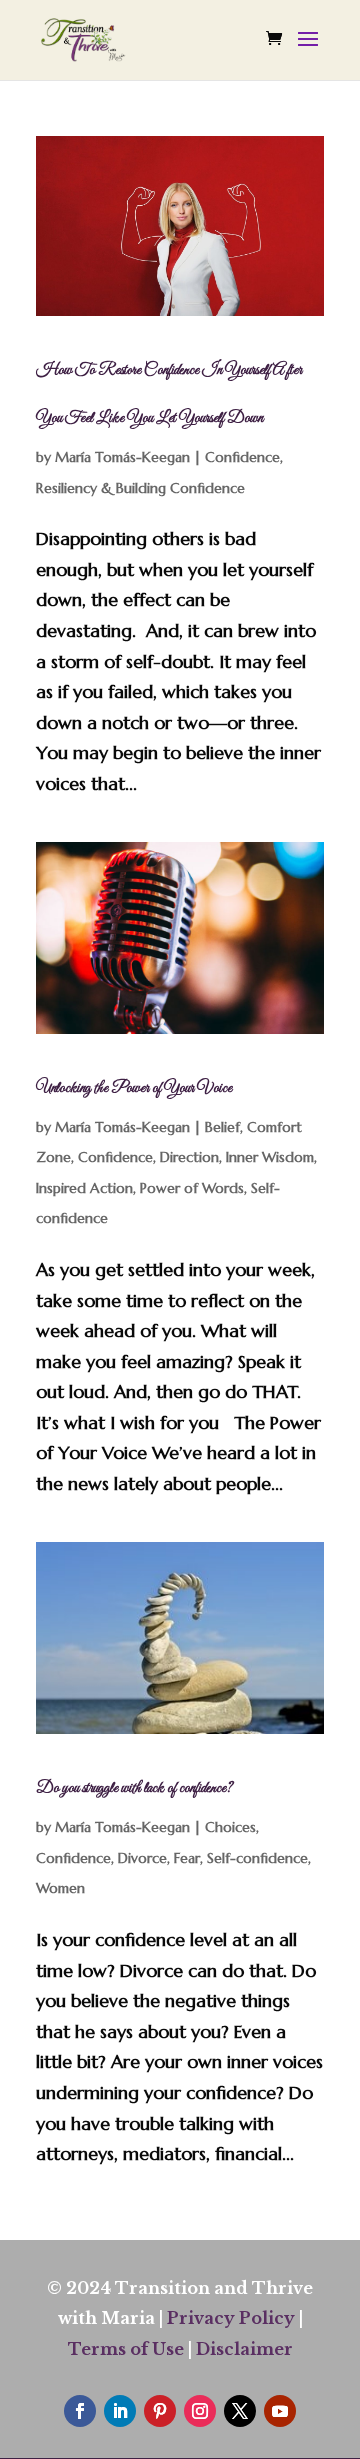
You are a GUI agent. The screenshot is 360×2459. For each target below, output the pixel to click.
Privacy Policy (231, 2318)
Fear (187, 1858)
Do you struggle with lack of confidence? (134, 1788)
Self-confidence (257, 1858)
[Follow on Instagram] (200, 2411)
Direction (189, 1157)
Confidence (242, 457)
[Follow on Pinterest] (160, 2411)
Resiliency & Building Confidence (140, 488)
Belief (222, 1127)
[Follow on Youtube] (280, 2411)
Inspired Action (84, 1188)
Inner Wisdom (270, 1157)
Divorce (142, 1858)
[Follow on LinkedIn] (120, 2411)
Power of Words (192, 1188)
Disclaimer (244, 2349)
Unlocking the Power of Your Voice (134, 1088)
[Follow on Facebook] (80, 2411)
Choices (230, 1827)
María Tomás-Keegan (122, 457)
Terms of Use (126, 2349)
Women (60, 1888)
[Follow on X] (240, 2411)
